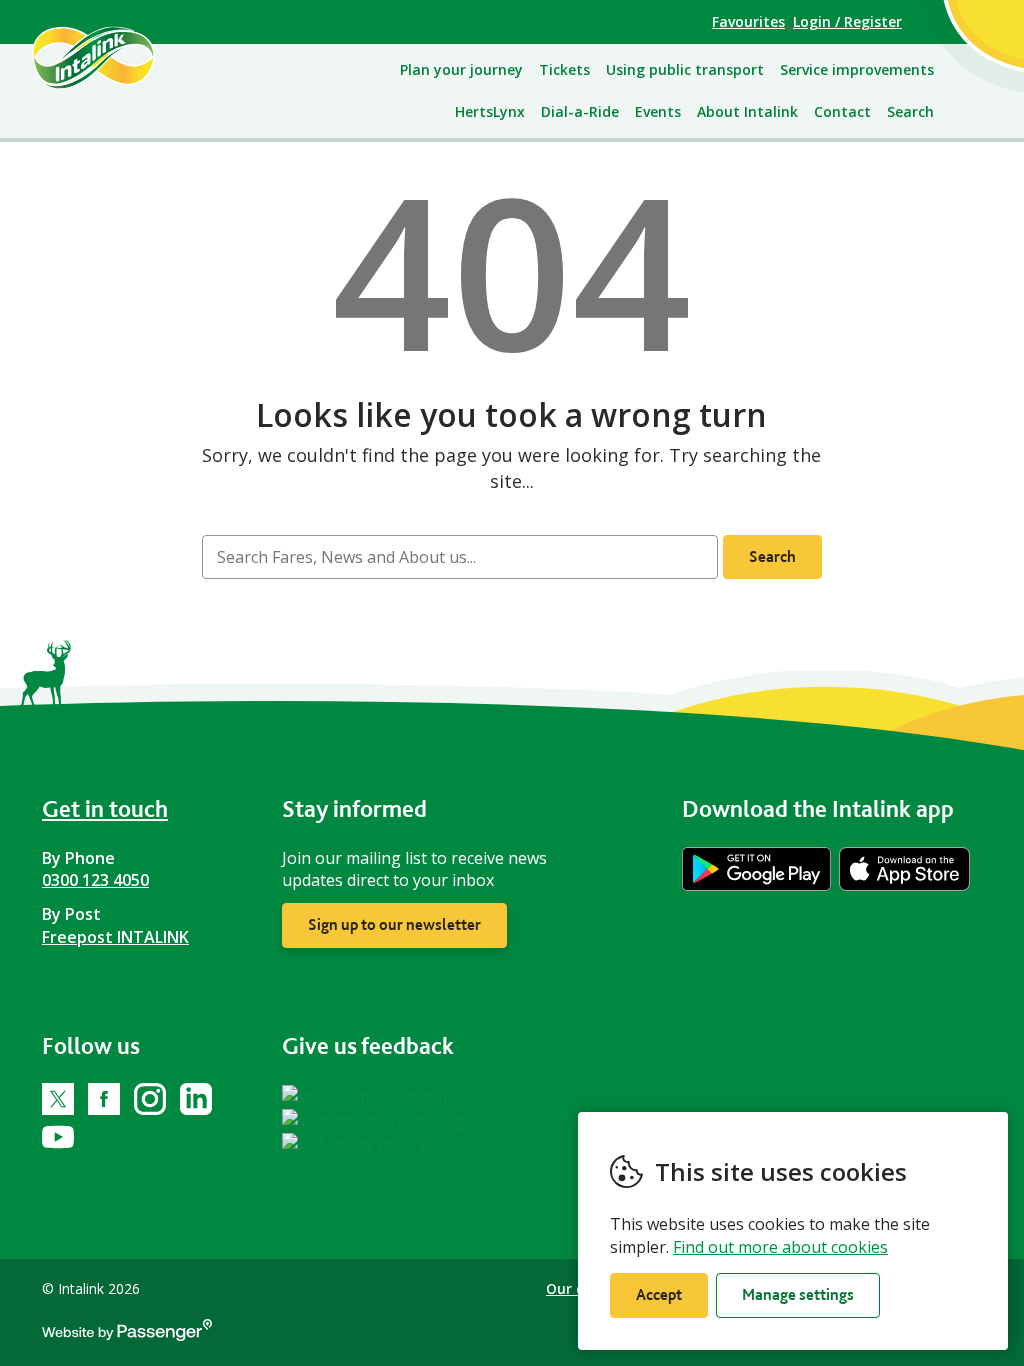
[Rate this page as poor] (353, 1142)
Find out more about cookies (780, 1247)
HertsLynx (490, 111)
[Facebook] (104, 1099)
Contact (842, 111)
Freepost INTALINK (115, 937)
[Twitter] (58, 1099)
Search (910, 111)
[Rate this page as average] (380, 1118)
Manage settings (798, 1294)
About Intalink (747, 111)
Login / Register (847, 21)
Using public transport (685, 69)
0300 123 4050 (95, 880)
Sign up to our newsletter (394, 924)
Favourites (748, 21)
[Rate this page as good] (364, 1094)
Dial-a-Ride (580, 111)
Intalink (116, 57)
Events (658, 111)
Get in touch (105, 808)
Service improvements (857, 69)
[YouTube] (58, 1137)
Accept (659, 1294)
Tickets (564, 69)
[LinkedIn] (196, 1099)
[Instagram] (150, 1099)
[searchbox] (460, 557)
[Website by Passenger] (127, 1335)
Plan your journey (461, 69)
